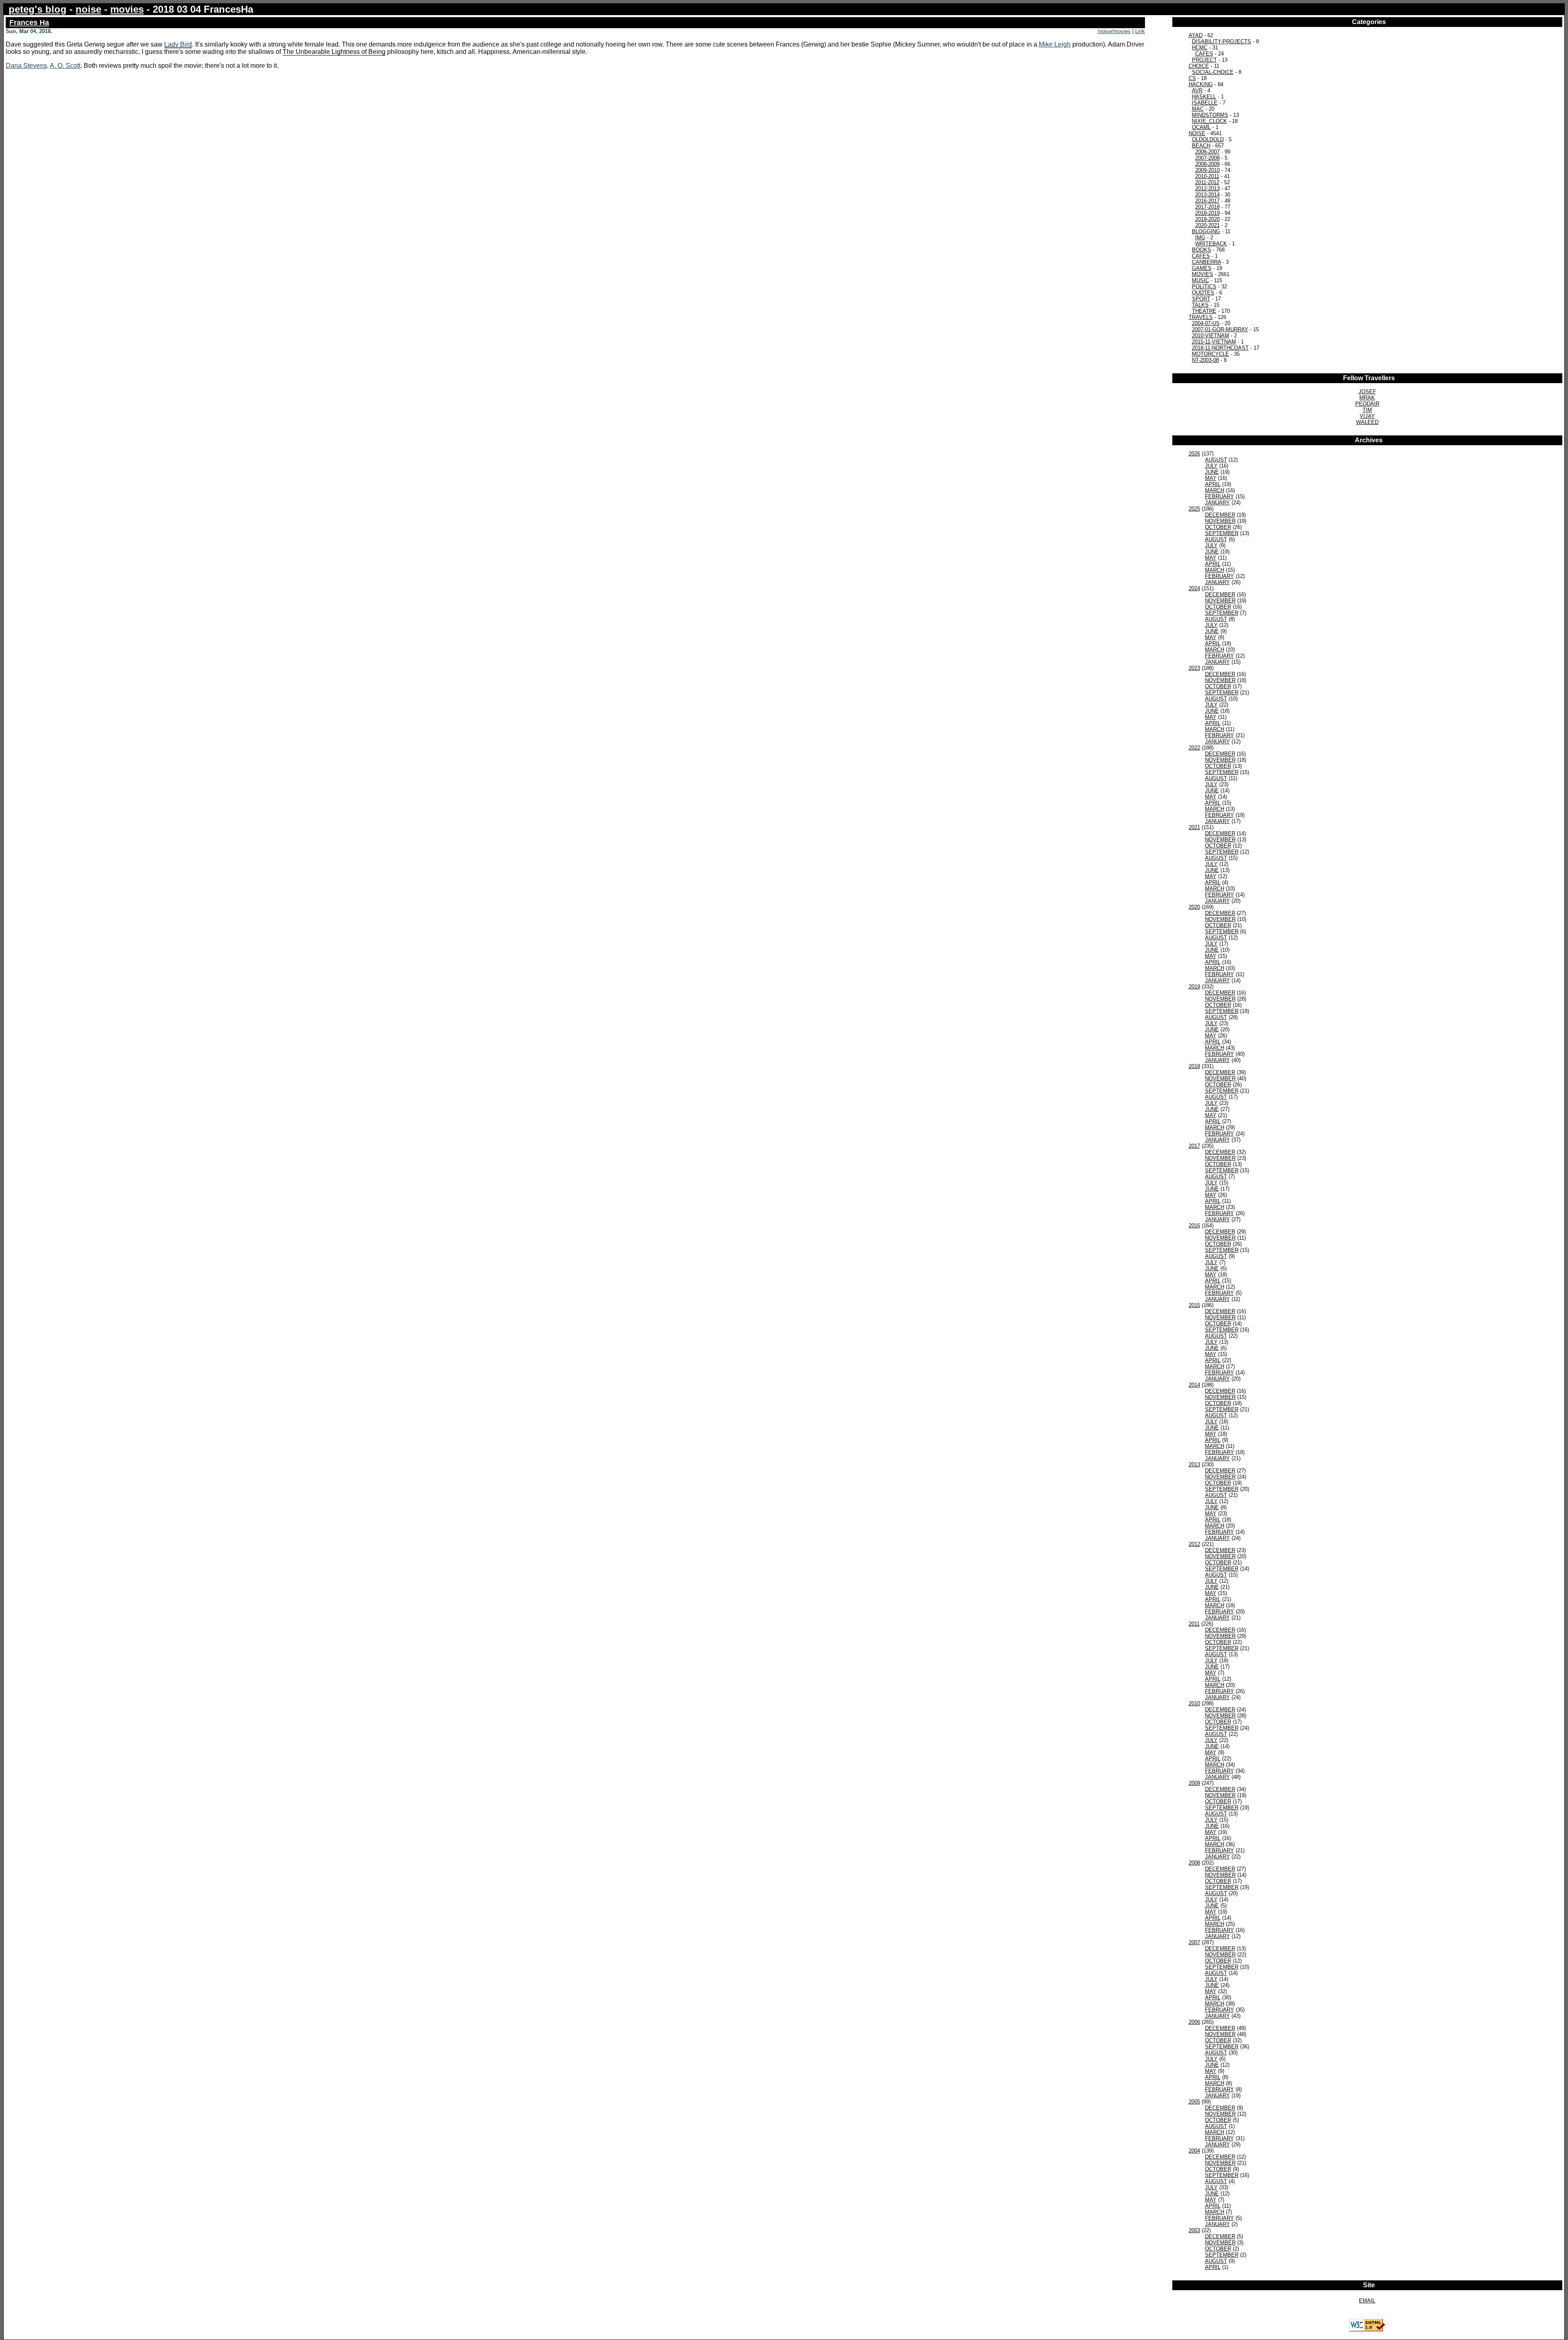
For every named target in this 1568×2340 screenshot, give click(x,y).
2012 (1194, 1544)
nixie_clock (1209, 121)
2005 (1194, 2102)
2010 (1194, 1703)
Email (1367, 2301)
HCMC (1200, 48)
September (1222, 533)
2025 (1194, 509)
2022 (1194, 748)
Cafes (1204, 54)
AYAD (1196, 35)
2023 (1194, 668)
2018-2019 (1207, 213)
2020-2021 (1207, 225)
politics (1204, 287)
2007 (1194, 1942)
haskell (1204, 97)
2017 (1194, 1146)
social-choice (1213, 72)
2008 (1194, 1863)
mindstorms (1210, 115)
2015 (1194, 1305)
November (1220, 521)
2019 (1194, 987)
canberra (1206, 262)
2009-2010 (1207, 170)
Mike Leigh (1055, 44)
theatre (1204, 311)
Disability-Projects (1222, 41)
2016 (1194, 1226)
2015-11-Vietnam (1214, 342)
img (1200, 238)
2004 (1194, 2151)
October (1218, 527)
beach (1201, 146)
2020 (1194, 907)
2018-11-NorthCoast (1220, 348)
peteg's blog (38, 9)
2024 (1194, 588)
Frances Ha (29, 22)
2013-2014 (1207, 195)
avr (1197, 90)
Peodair (1367, 404)
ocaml (1201, 127)
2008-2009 (1207, 164)
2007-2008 (1207, 158)
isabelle (1205, 103)
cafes (1201, 256)
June (1212, 472)
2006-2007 (1207, 152)
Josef (1367, 391)
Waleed (1367, 422)
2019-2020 (1207, 219)
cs (1192, 78)
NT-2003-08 (1205, 360)
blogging (1206, 231)
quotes (1203, 293)
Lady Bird (178, 44)
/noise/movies (1114, 31)
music (1200, 280)
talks (1200, 305)
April (1213, 484)
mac (1198, 109)
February (1219, 496)
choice (1199, 66)
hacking (1201, 84)
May (1211, 478)
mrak (1367, 398)
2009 (1194, 1783)
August (1216, 460)
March (1215, 490)
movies (127, 9)
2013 (1194, 1464)
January (1217, 503)
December (1220, 515)
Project (1204, 60)
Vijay (1367, 416)
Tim (1367, 410)
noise (88, 9)
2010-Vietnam (1211, 336)
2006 (1194, 2022)
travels (1201, 317)
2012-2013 (1207, 188)
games (1202, 268)
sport (1201, 299)
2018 (1194, 1066)
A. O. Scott (65, 66)
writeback (1211, 244)
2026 (1194, 454)
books (1202, 250)
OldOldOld (1208, 139)
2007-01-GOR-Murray (1220, 329)
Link (1140, 31)
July (1211, 466)
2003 (1194, 2230)
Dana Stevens (26, 66)
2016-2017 (1207, 201)
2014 (1194, 1385)
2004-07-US (1206, 323)
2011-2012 (1207, 182)
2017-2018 (1207, 207)
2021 (1194, 827)
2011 (1194, 1624)
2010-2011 (1207, 176)
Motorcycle (1211, 354)
